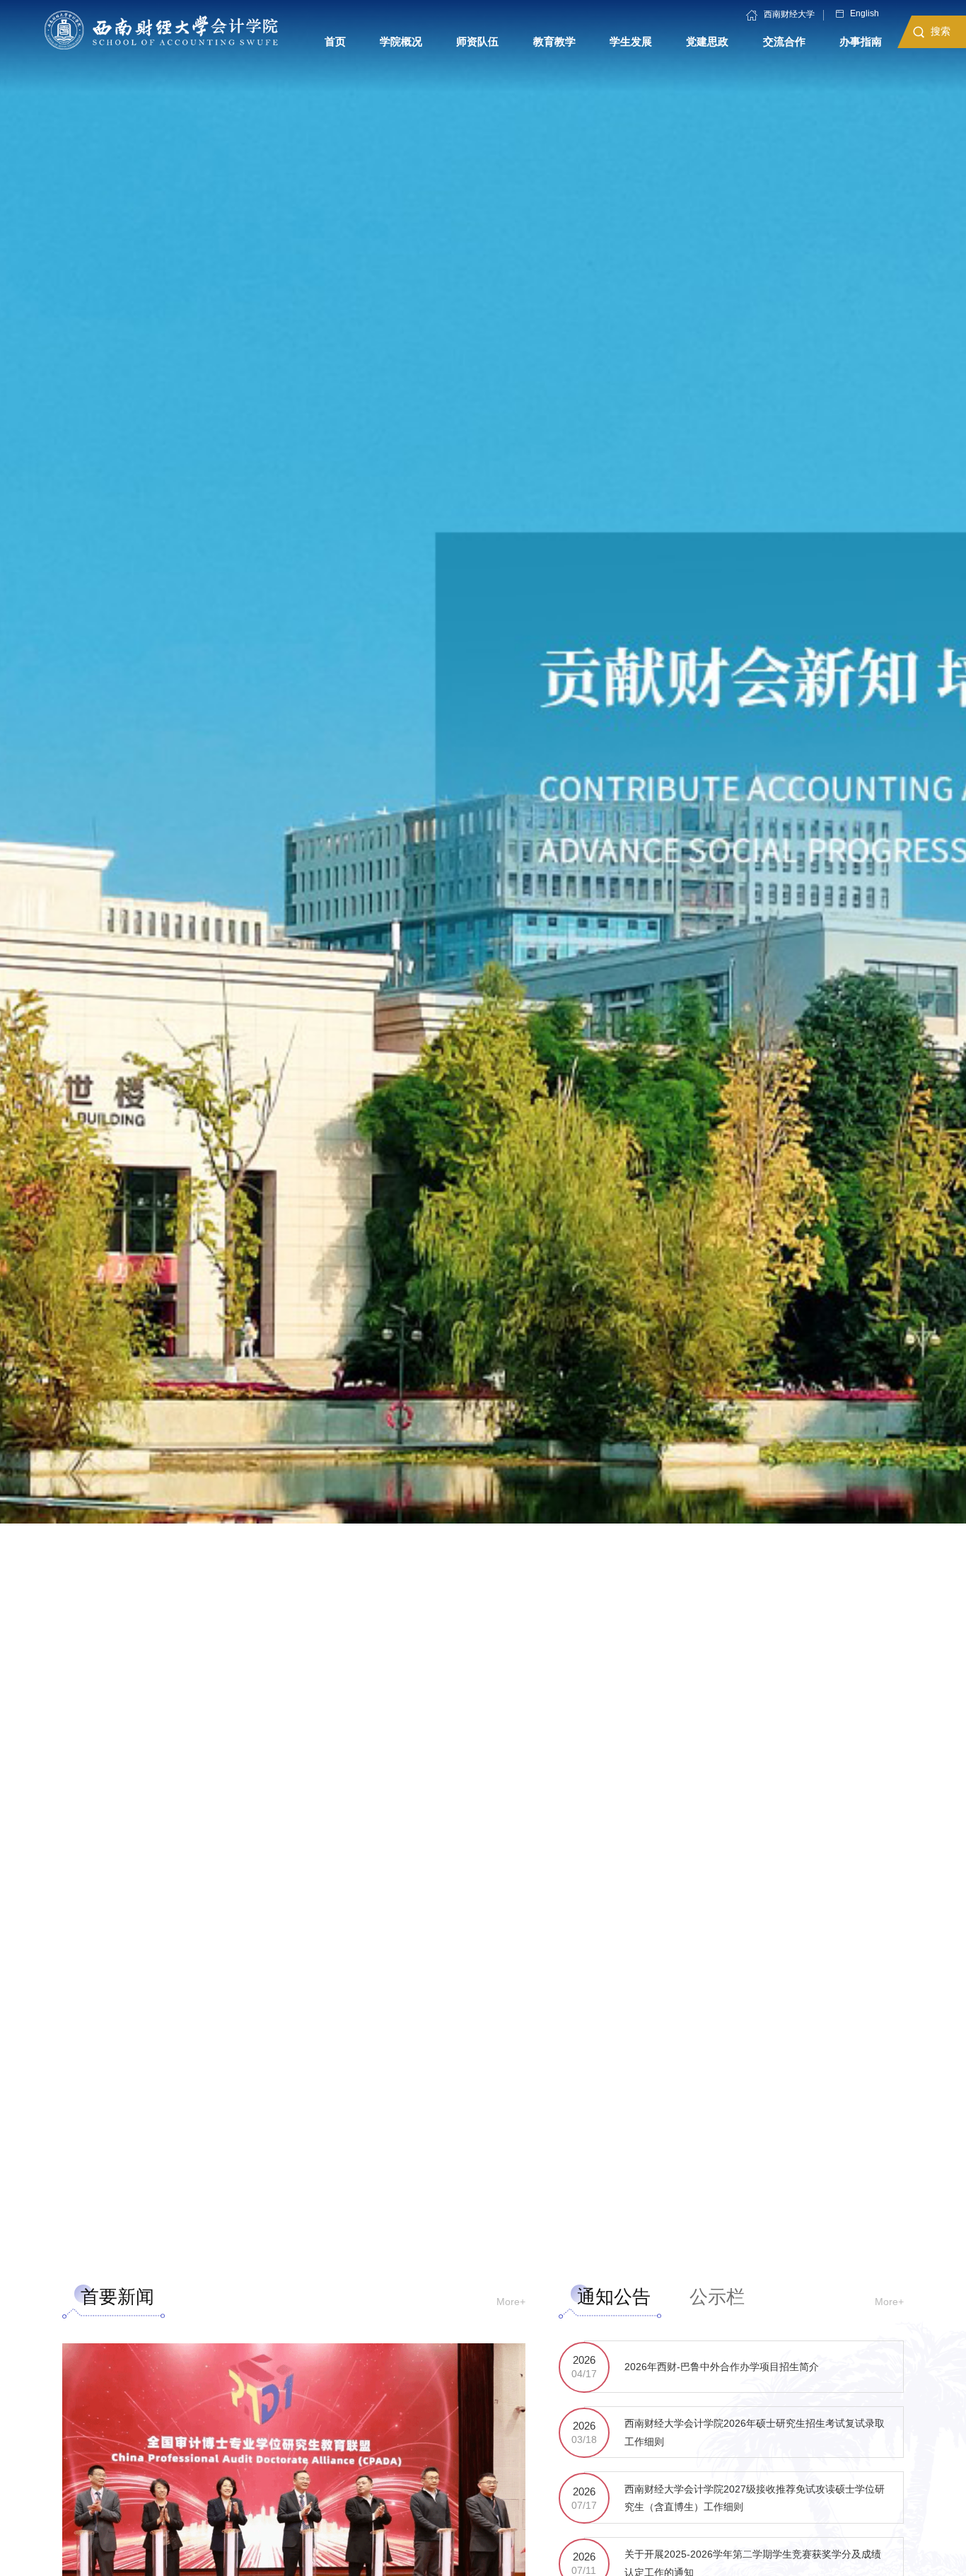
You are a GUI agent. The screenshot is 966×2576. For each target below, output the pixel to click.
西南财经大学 (789, 15)
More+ (511, 2302)
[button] (449, 2243)
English (865, 14)
